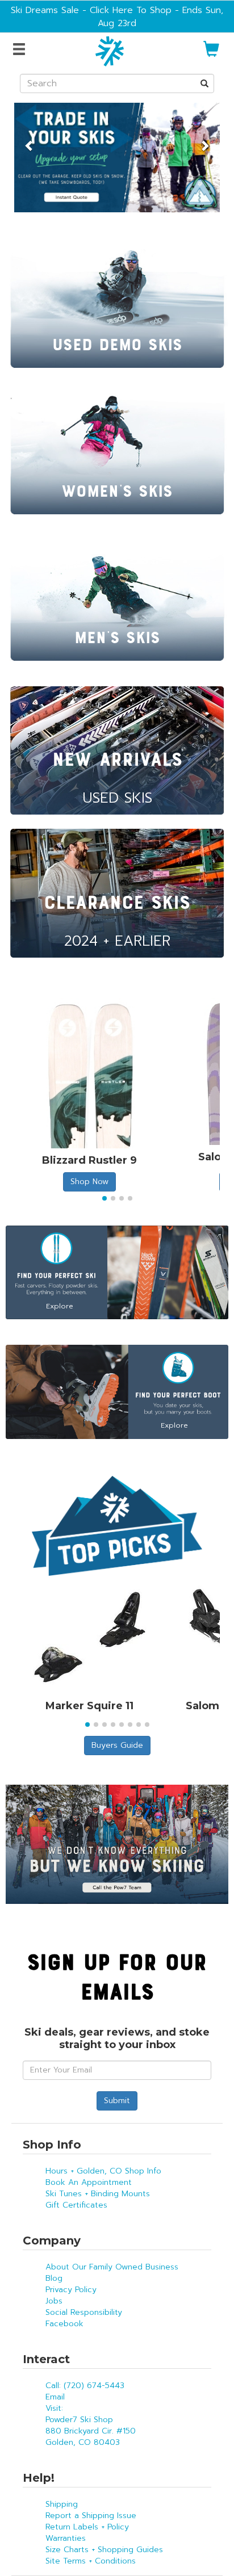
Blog (54, 2278)
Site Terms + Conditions (91, 2561)
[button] (30, 140)
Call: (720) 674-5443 (85, 2386)
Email (55, 2397)
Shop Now (89, 1182)
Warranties (66, 2538)
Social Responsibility (84, 2312)
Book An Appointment (89, 2182)
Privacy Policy (71, 2290)
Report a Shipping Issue (91, 2516)
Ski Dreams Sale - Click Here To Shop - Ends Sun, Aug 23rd (117, 16)
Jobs (54, 2301)
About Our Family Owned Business (112, 2267)
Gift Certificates (76, 2205)
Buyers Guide (117, 1745)
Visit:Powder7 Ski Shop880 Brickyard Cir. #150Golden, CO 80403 (91, 2425)
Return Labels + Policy (87, 2527)
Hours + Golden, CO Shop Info (103, 2171)
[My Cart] (211, 54)
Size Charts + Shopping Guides (104, 2550)
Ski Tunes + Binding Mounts (98, 2194)
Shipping (62, 2504)
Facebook (64, 2324)
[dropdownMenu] (21, 50)
